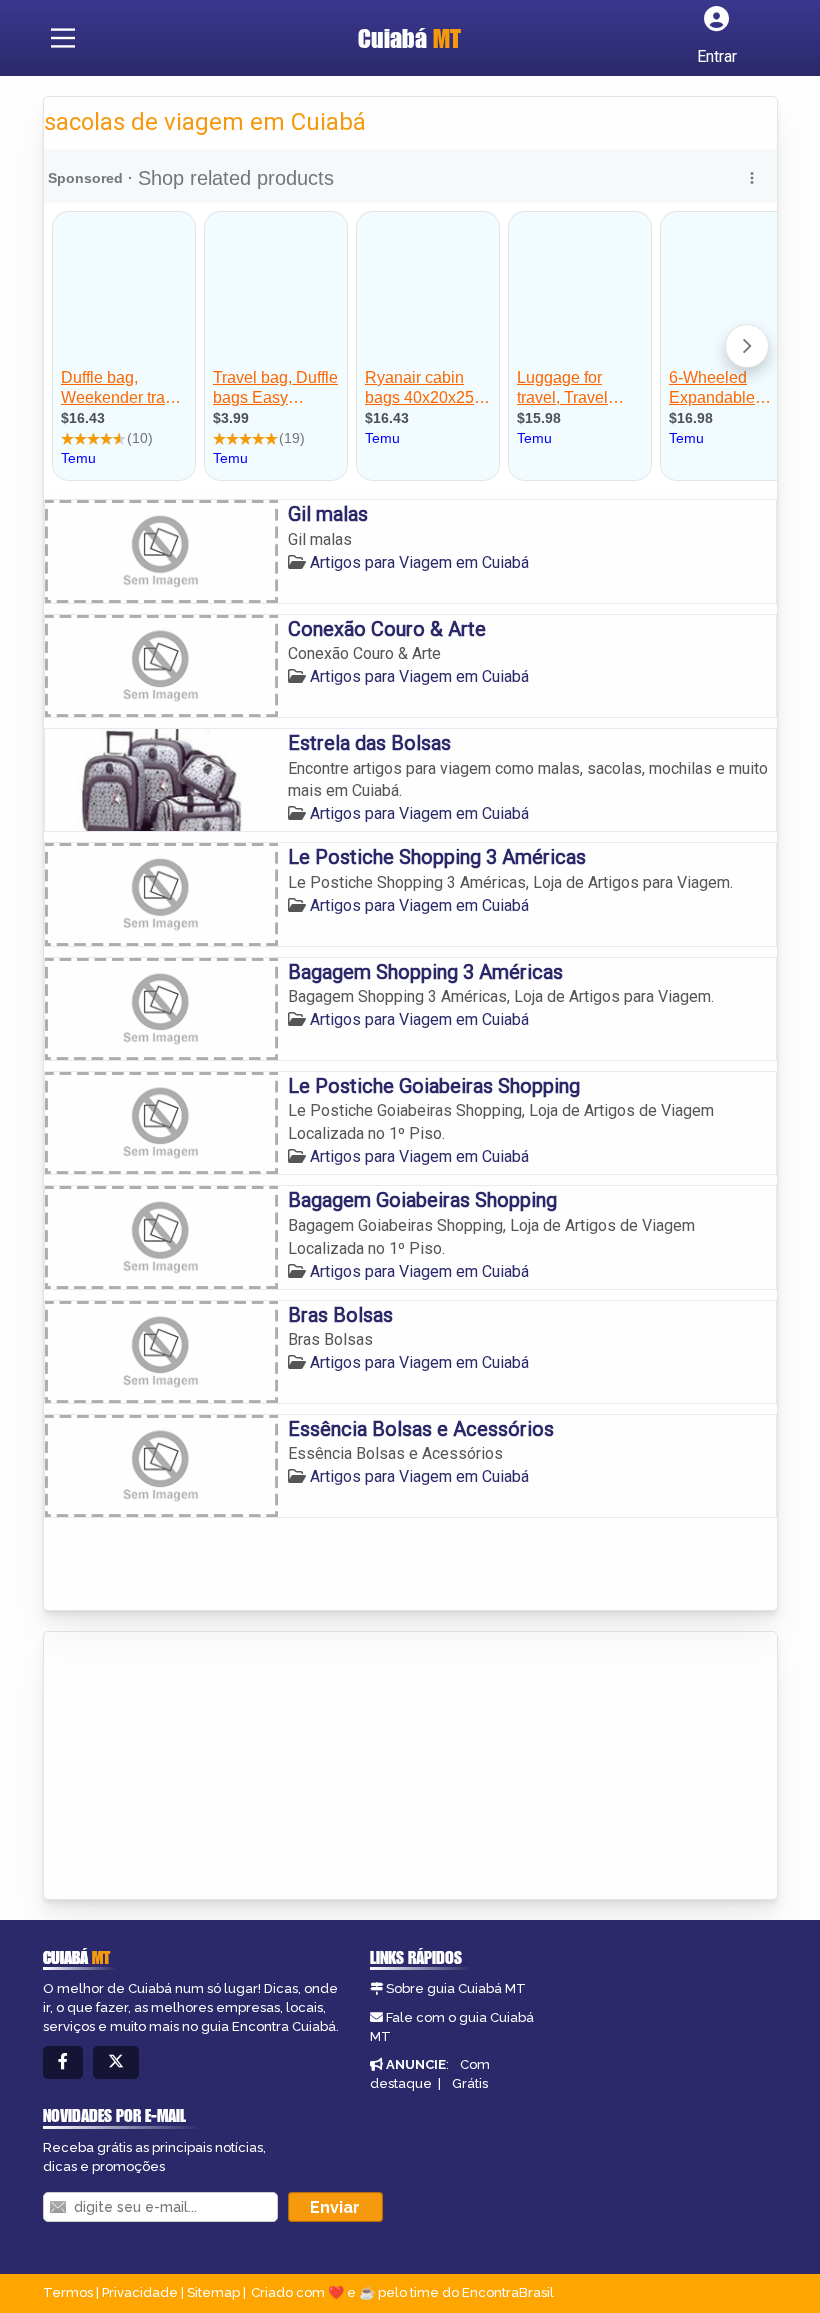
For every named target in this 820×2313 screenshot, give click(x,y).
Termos (68, 2292)
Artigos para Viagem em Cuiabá (419, 562)
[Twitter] (116, 2062)
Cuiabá (409, 38)
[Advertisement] (194, 1767)
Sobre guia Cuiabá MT (456, 1988)
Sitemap (213, 2292)
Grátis (470, 2083)
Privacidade (140, 2292)
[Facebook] (63, 2062)
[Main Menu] (63, 38)
